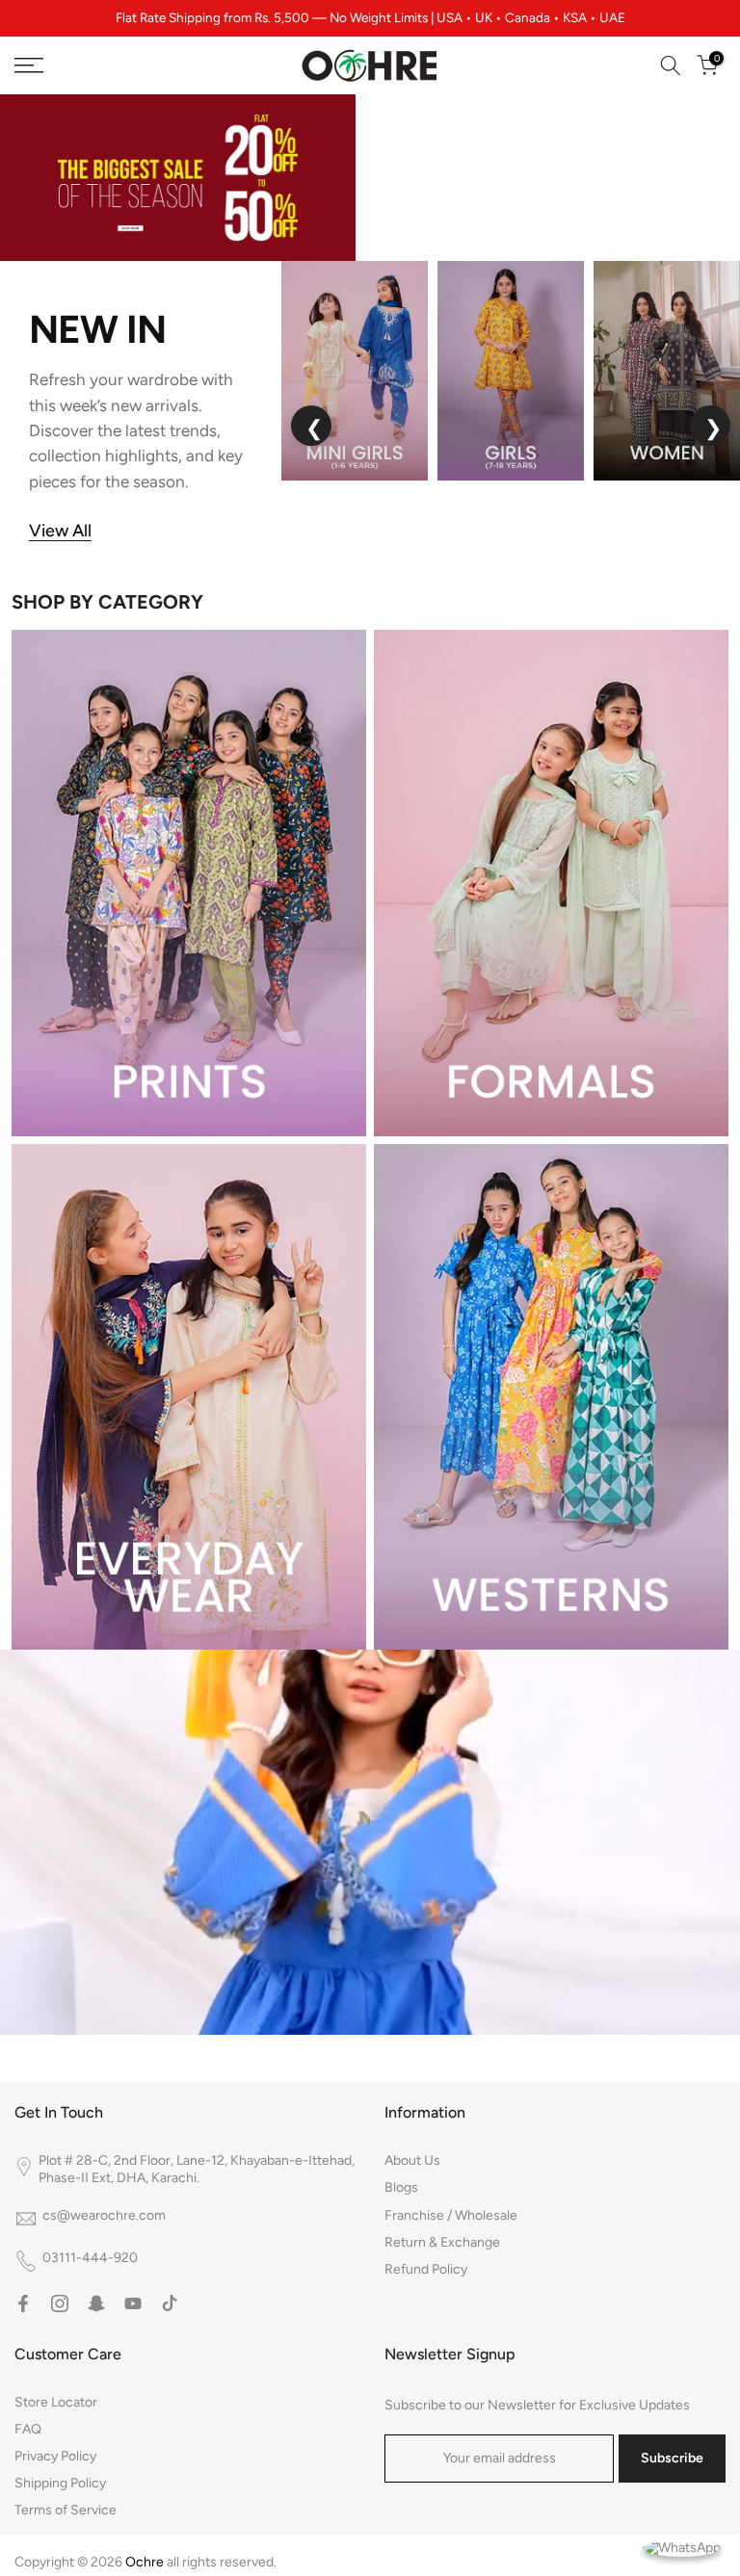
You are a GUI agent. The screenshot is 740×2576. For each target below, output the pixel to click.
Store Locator (56, 2402)
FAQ (28, 2429)
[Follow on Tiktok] (170, 2303)
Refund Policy (426, 2269)
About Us (412, 2160)
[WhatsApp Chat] (682, 2547)
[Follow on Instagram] (60, 2303)
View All (60, 531)
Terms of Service (66, 2510)
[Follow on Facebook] (23, 2303)
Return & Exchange (442, 2242)
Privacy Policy (55, 2456)
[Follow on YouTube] (133, 2303)
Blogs (401, 2187)
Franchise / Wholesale (451, 2215)
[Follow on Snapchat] (96, 2303)
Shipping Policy (60, 2483)
